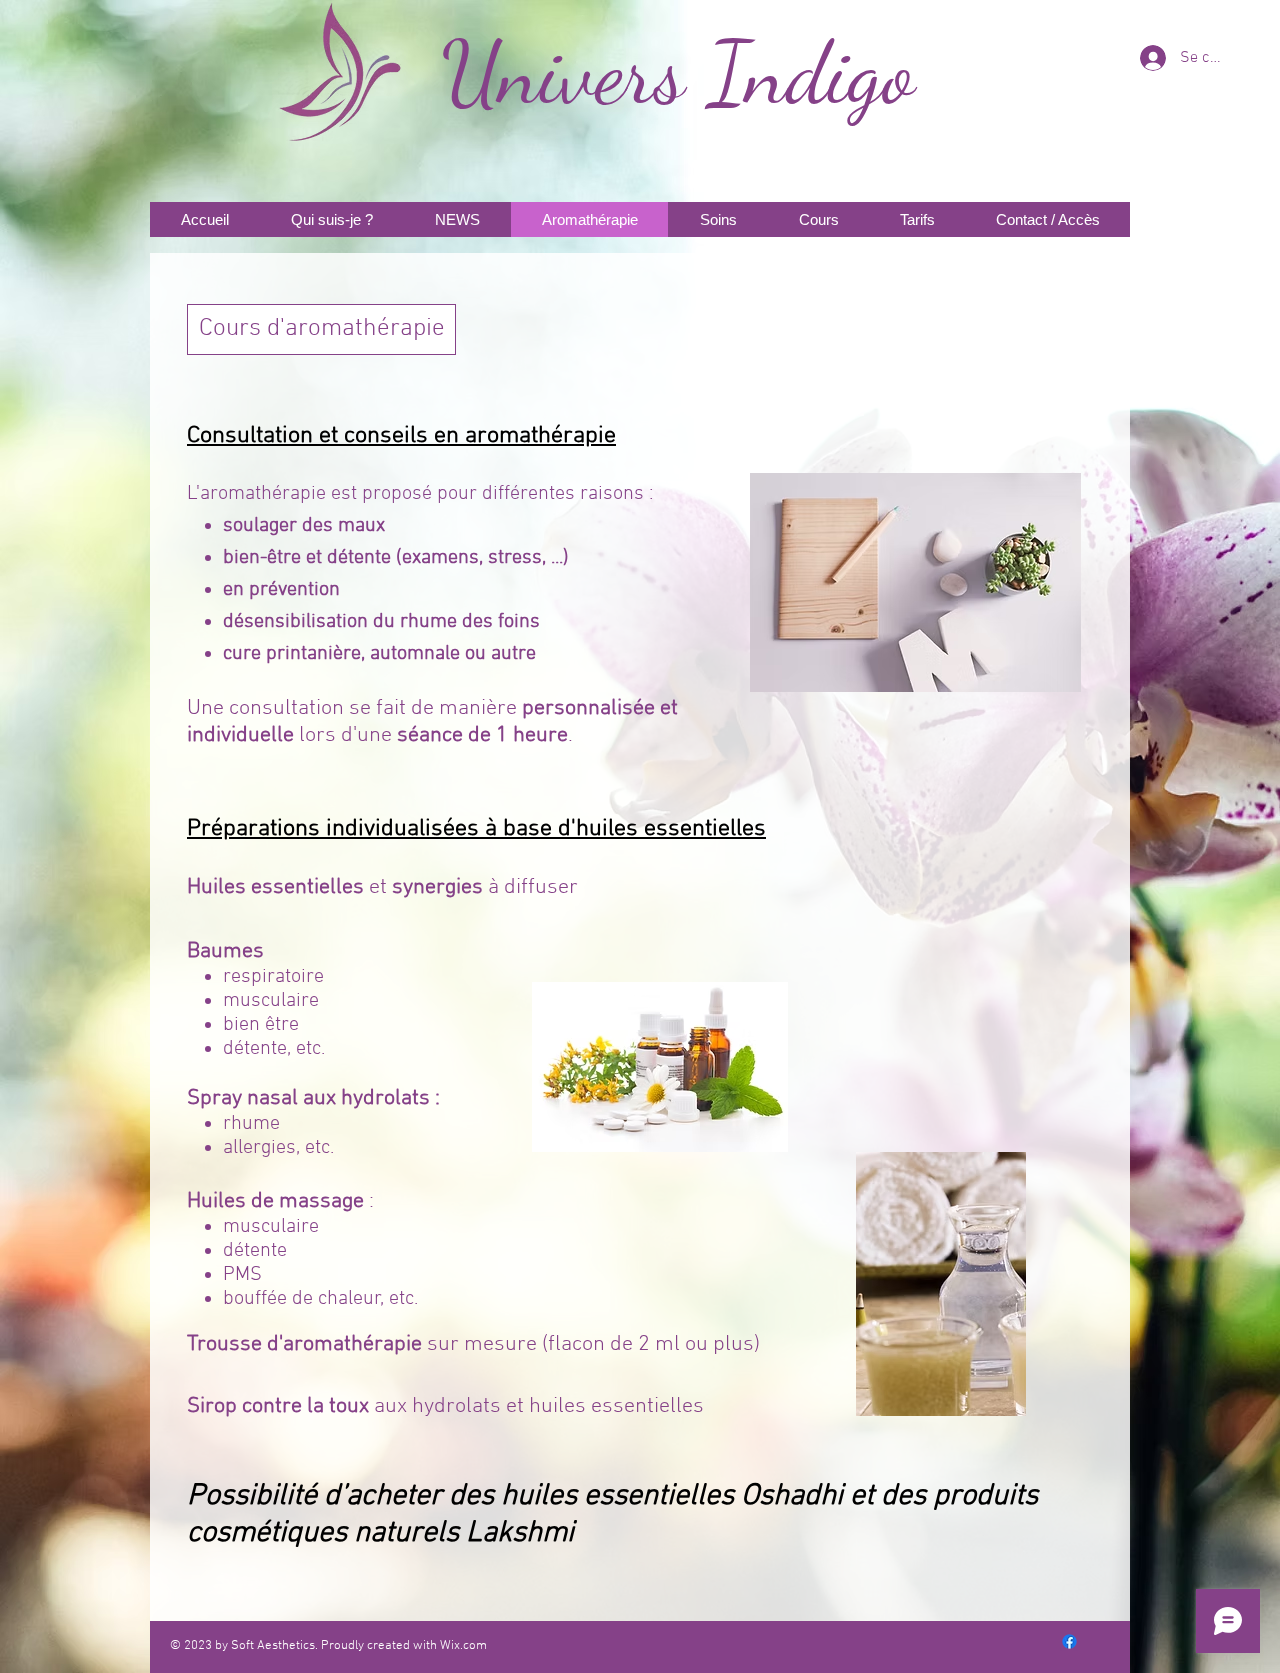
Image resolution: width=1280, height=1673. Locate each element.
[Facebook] (1069, 1641)
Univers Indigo (678, 73)
